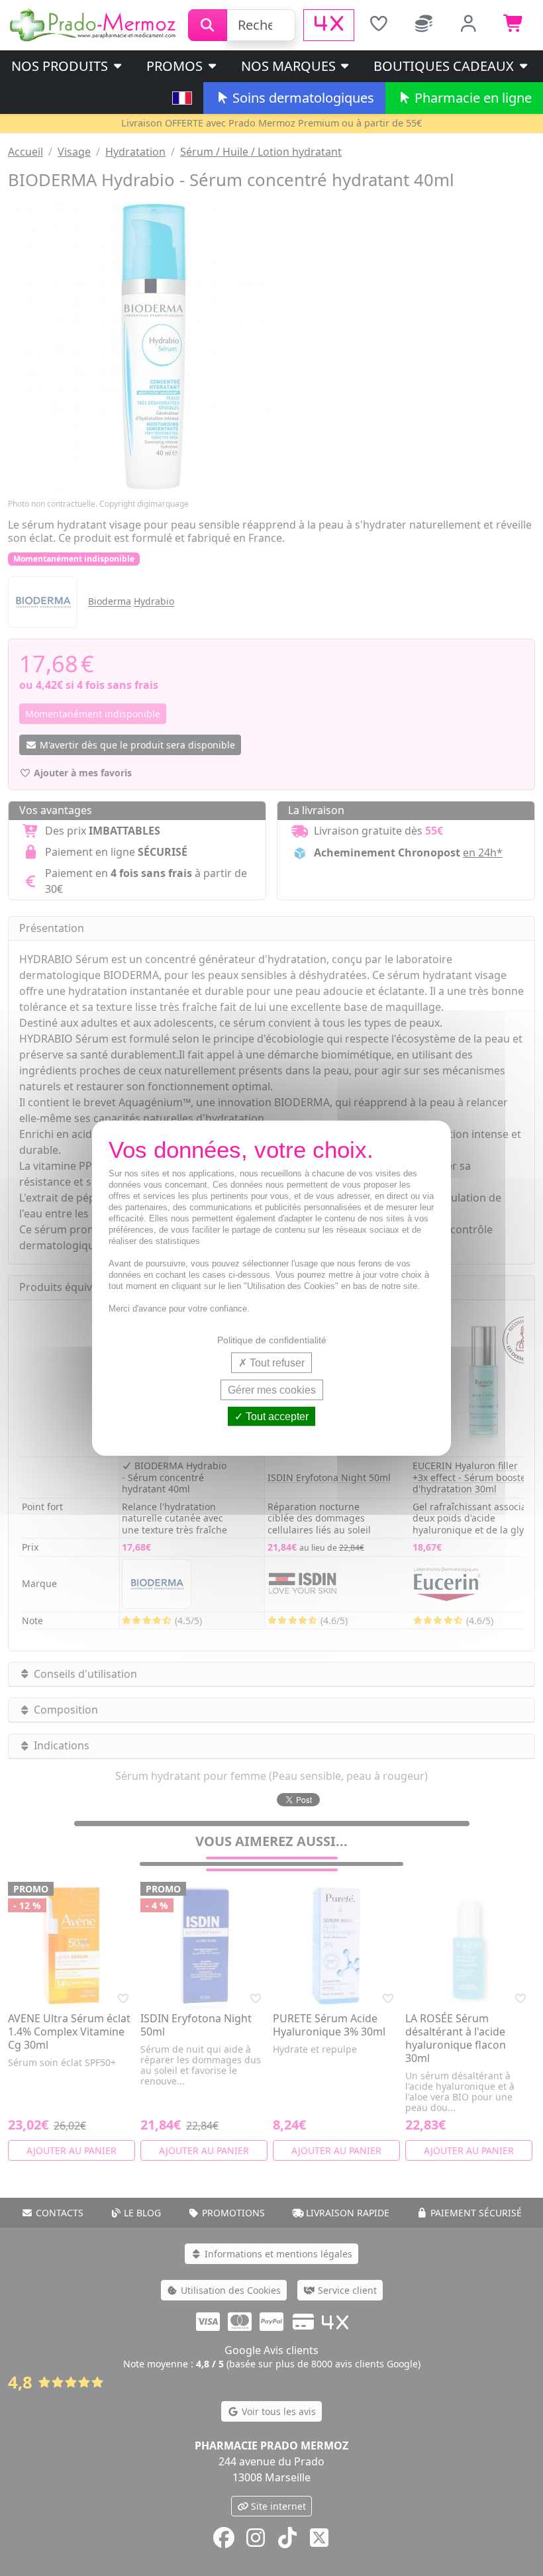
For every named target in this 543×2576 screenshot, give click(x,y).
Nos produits (61, 66)
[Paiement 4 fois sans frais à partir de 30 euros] (329, 25)
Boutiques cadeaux (445, 66)
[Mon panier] (514, 25)
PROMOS (176, 66)
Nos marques (290, 66)
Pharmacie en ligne (471, 98)
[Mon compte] (469, 25)
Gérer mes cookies (272, 1389)
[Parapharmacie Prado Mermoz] (94, 24)
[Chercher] (208, 25)
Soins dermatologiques (302, 98)
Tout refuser (276, 1362)
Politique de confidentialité (272, 1339)
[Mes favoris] (378, 25)
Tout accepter (276, 1417)
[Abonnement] (424, 25)
